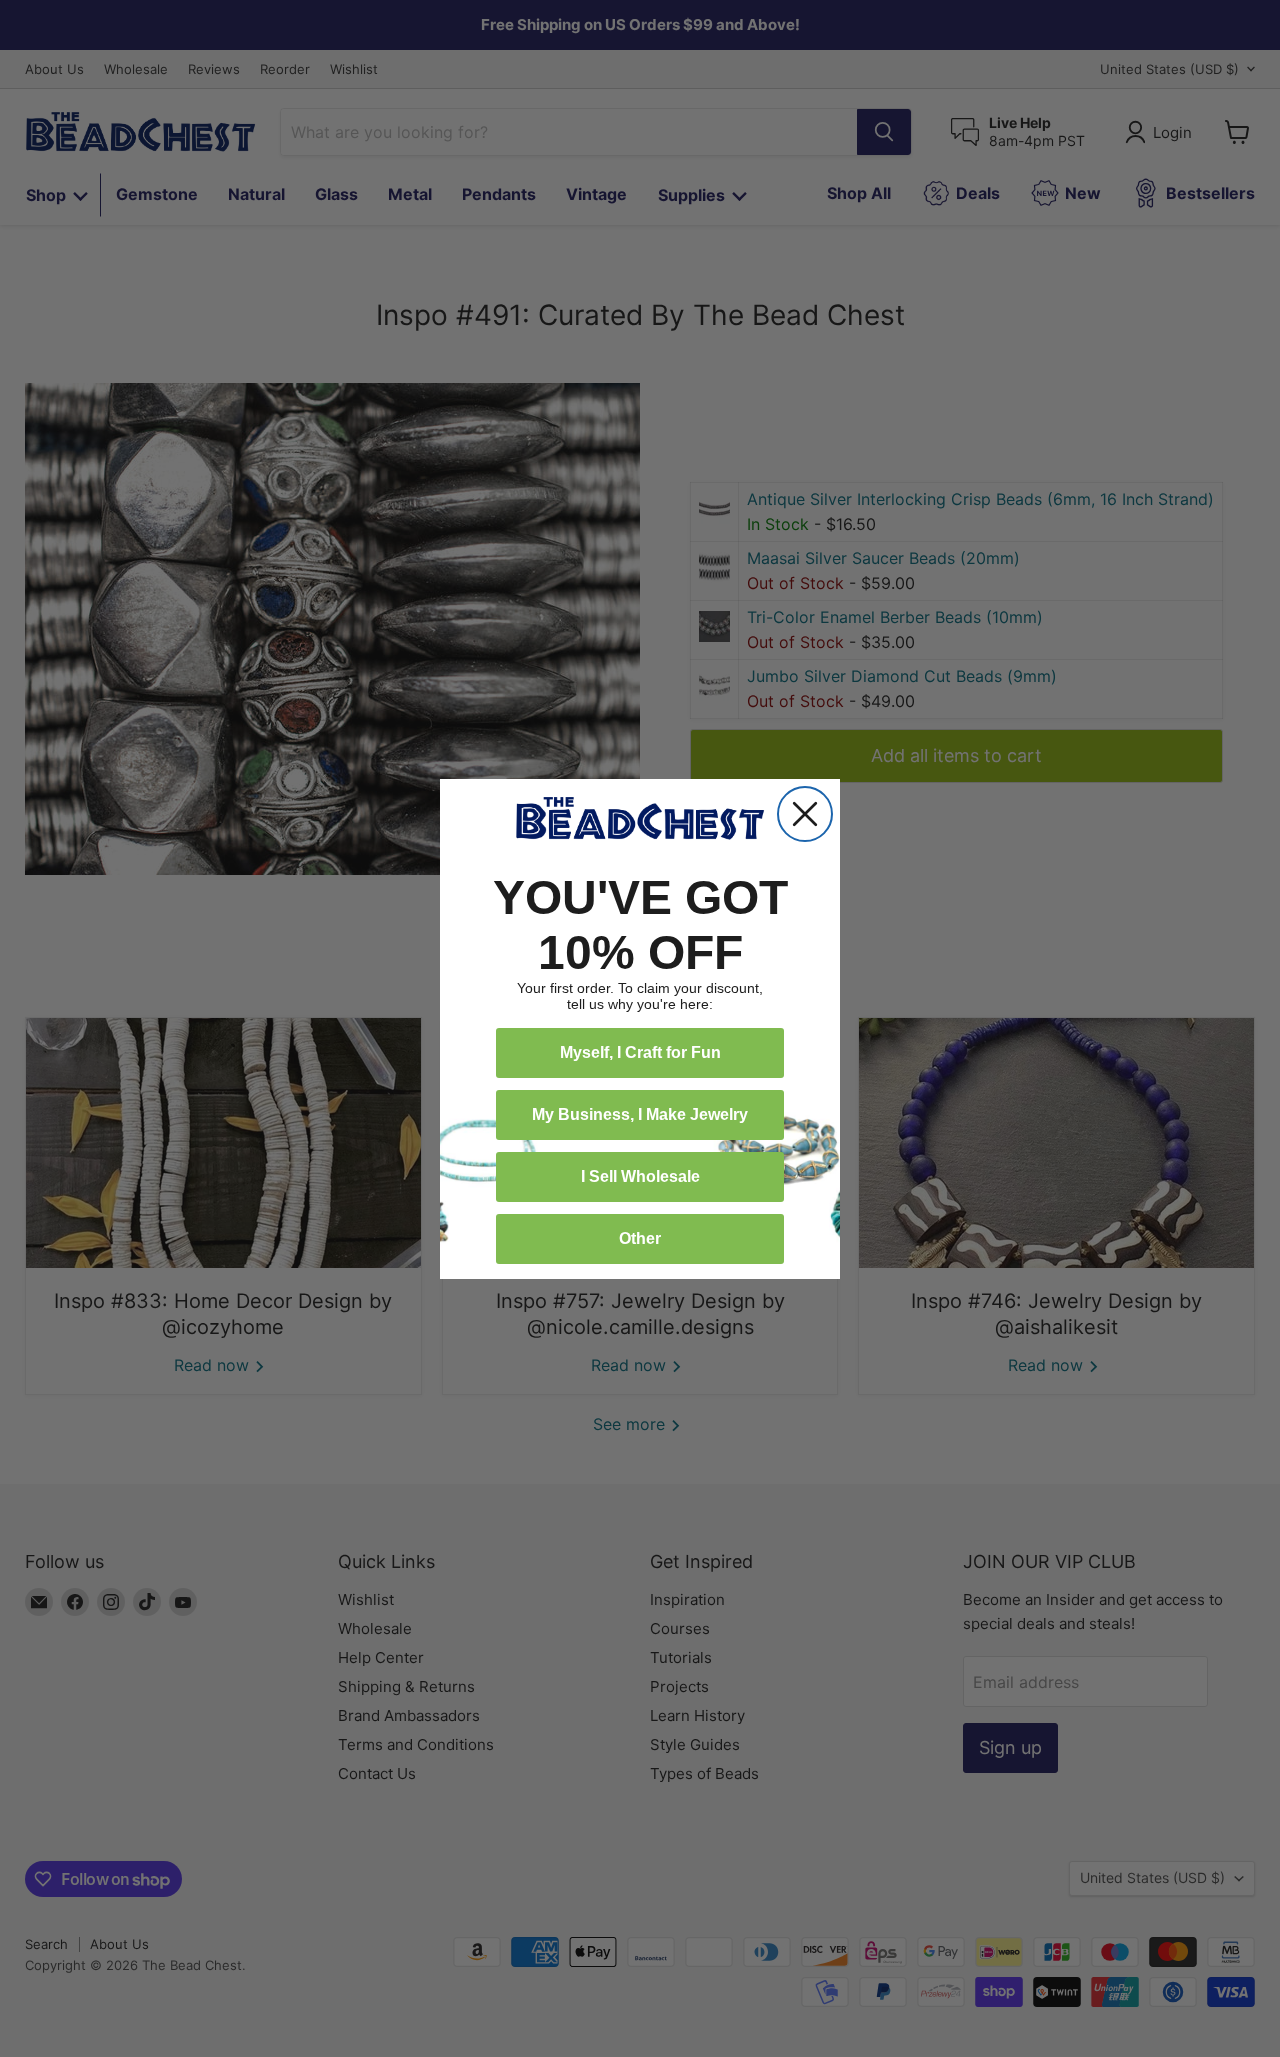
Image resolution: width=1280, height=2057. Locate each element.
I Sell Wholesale (640, 1176)
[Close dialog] (805, 814)
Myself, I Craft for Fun (640, 1052)
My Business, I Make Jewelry (640, 1114)
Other (640, 1238)
